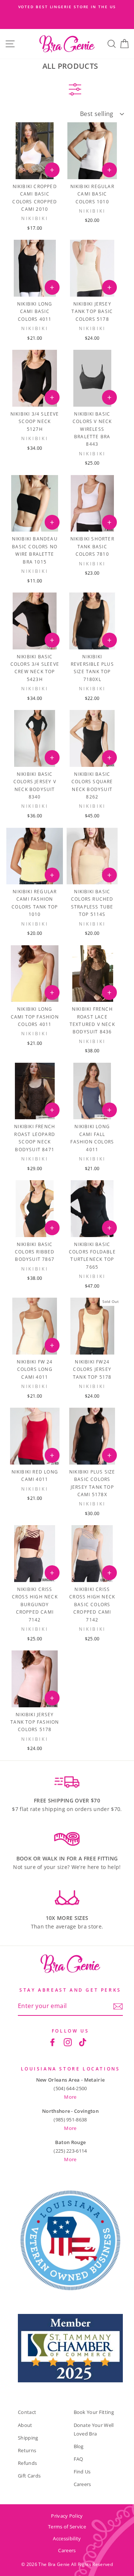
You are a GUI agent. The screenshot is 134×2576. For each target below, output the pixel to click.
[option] (67, 7)
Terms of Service (67, 2527)
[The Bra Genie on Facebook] (52, 2042)
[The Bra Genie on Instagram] (68, 2042)
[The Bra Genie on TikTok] (83, 2042)
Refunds (27, 2463)
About (25, 2425)
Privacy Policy (67, 2516)
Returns (27, 2450)
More (70, 2097)
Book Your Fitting (94, 2412)
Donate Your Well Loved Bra (94, 2429)
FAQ (79, 2459)
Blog (79, 2446)
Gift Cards (29, 2476)
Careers (82, 2484)
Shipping (28, 2438)
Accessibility (67, 2538)
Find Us (82, 2472)
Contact (27, 2412)
